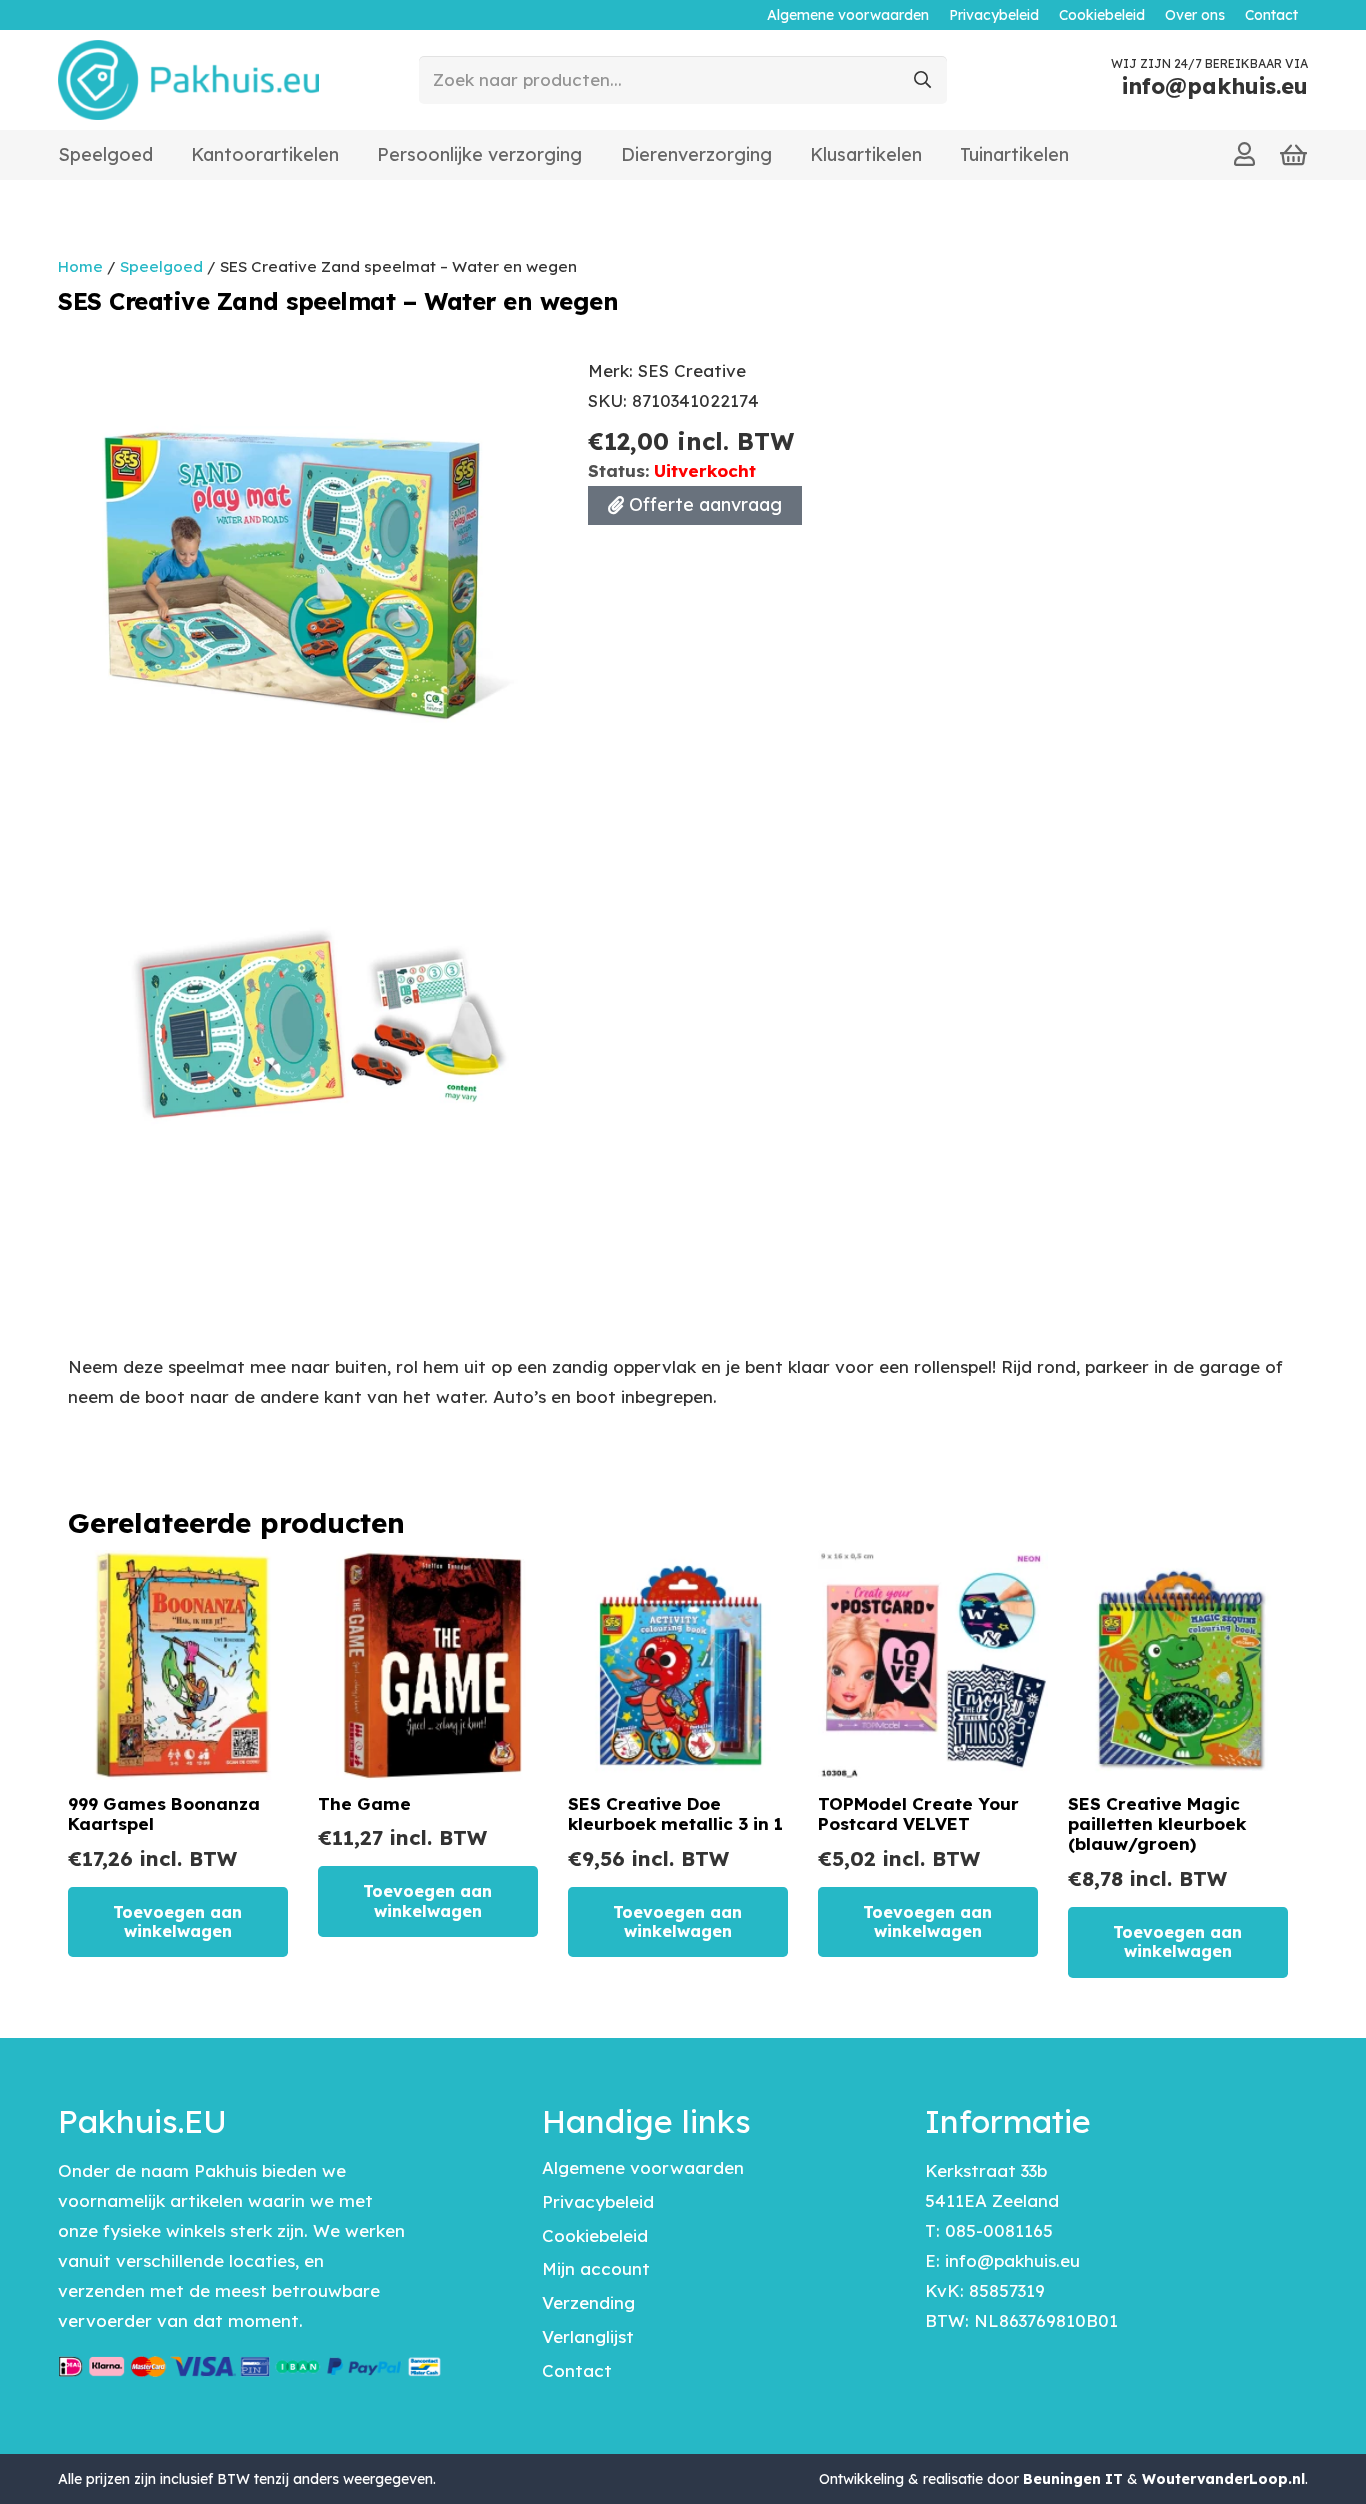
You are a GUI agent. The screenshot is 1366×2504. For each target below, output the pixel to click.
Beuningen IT (1073, 2479)
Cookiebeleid (595, 2235)
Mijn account (596, 2268)
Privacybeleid (598, 2201)
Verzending (588, 2302)
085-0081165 (999, 2230)
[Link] (1244, 154)
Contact (577, 2370)
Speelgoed (161, 266)
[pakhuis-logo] (188, 80)
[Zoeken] (923, 80)
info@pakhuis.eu (1012, 2260)
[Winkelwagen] (1293, 155)
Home (80, 266)
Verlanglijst (588, 2336)
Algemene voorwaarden (643, 2167)
